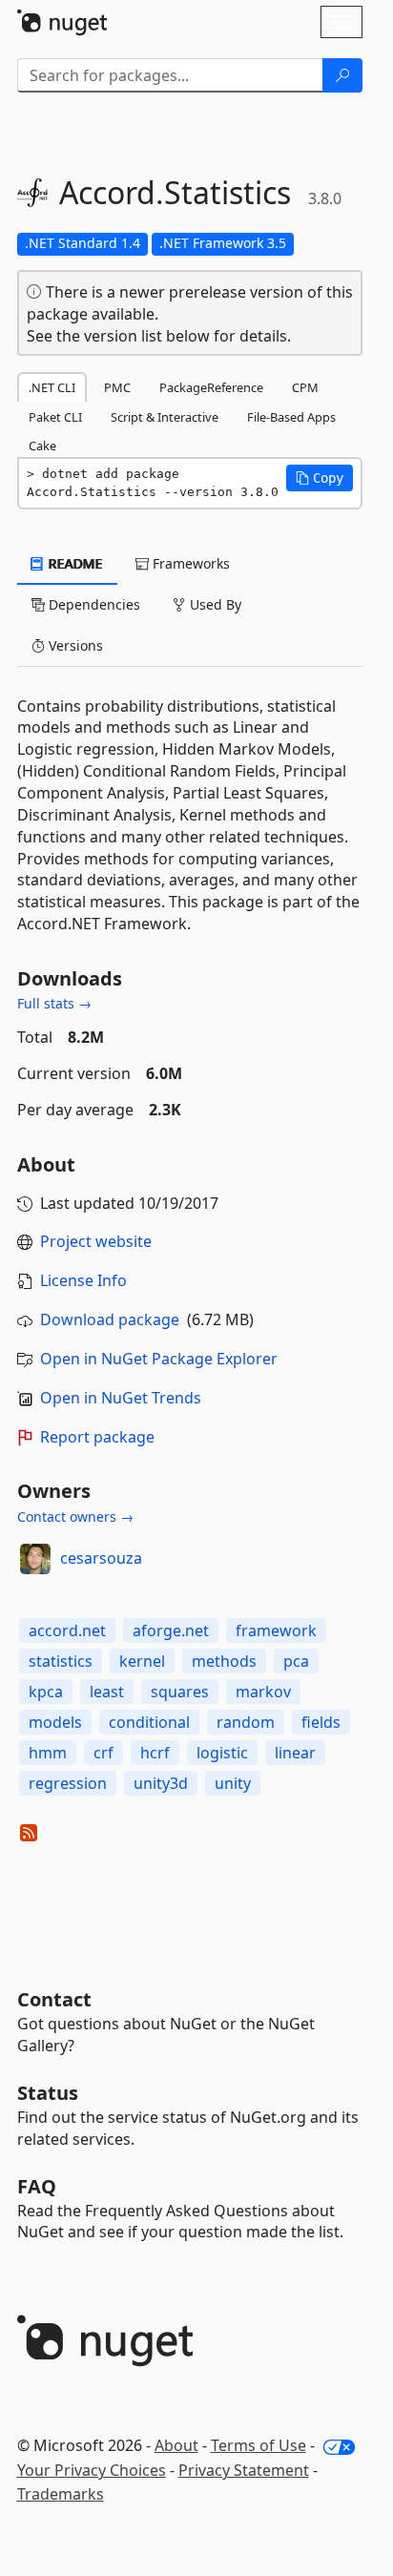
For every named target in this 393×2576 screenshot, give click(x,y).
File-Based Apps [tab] (291, 417)
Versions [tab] (74, 645)
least (107, 1692)
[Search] (342, 75)
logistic (222, 1753)
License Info (83, 1280)
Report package (97, 1437)
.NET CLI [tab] (52, 387)
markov (263, 1692)
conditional (149, 1722)
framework (276, 1631)
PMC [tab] (117, 387)
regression (68, 1783)
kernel (142, 1661)
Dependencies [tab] (93, 604)
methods (224, 1661)
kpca (46, 1692)
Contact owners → (75, 1517)
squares (180, 1692)
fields (321, 1722)
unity (233, 1783)
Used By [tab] (214, 604)
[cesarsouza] (35, 1559)
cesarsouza (101, 1558)
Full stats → (54, 1003)
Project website (96, 1241)
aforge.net (171, 1631)
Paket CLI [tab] (55, 417)
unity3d (161, 1783)
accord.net (67, 1631)
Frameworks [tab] (189, 563)
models (55, 1722)
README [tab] (74, 563)
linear (295, 1753)
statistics (61, 1661)
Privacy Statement (244, 2470)
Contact (54, 1999)
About (176, 2445)
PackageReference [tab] (211, 387)
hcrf (155, 1753)
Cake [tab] (42, 446)
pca (296, 1661)
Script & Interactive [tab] (165, 417)
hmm (48, 1753)
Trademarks (61, 2494)
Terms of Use (259, 2445)
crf (103, 1753)
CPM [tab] (305, 387)
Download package (110, 1319)
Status (48, 2093)
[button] (320, 478)
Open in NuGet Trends (121, 1398)
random (246, 1722)
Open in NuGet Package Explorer (159, 1359)
